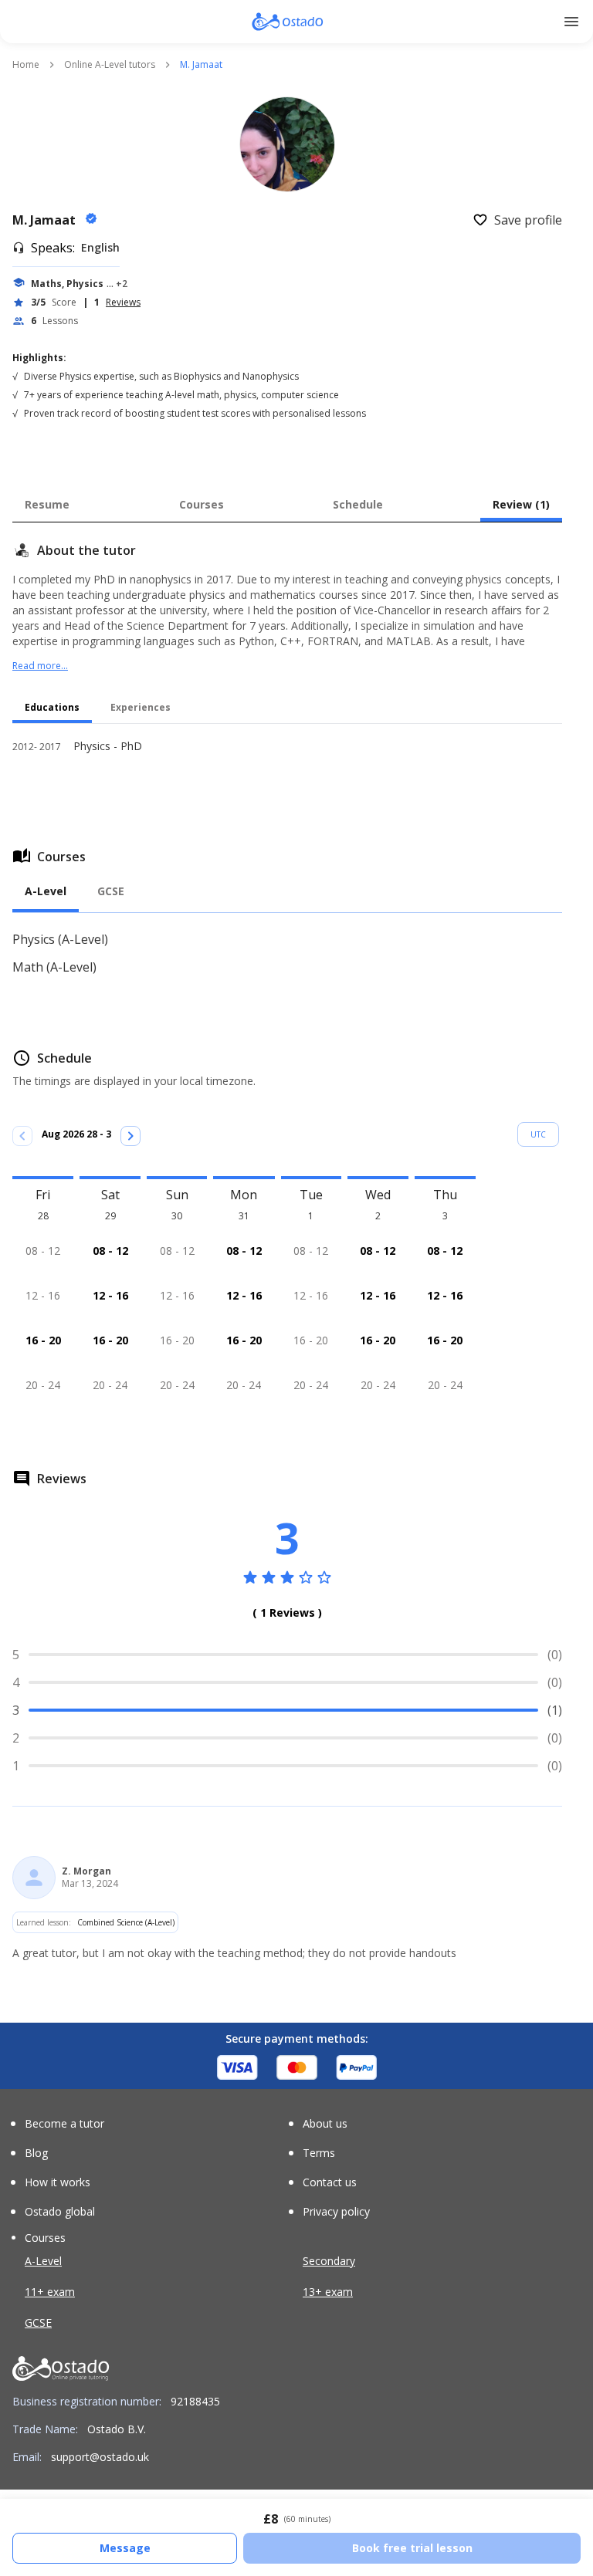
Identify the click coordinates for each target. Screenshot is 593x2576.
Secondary (329, 2261)
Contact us (330, 2182)
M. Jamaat (46, 220)
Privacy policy (336, 2212)
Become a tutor (64, 2124)
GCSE (38, 2322)
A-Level (43, 2261)
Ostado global (60, 2212)
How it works (58, 2182)
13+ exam (328, 2292)
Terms (319, 2153)
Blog (36, 2153)
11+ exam (50, 2292)
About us (325, 2124)
